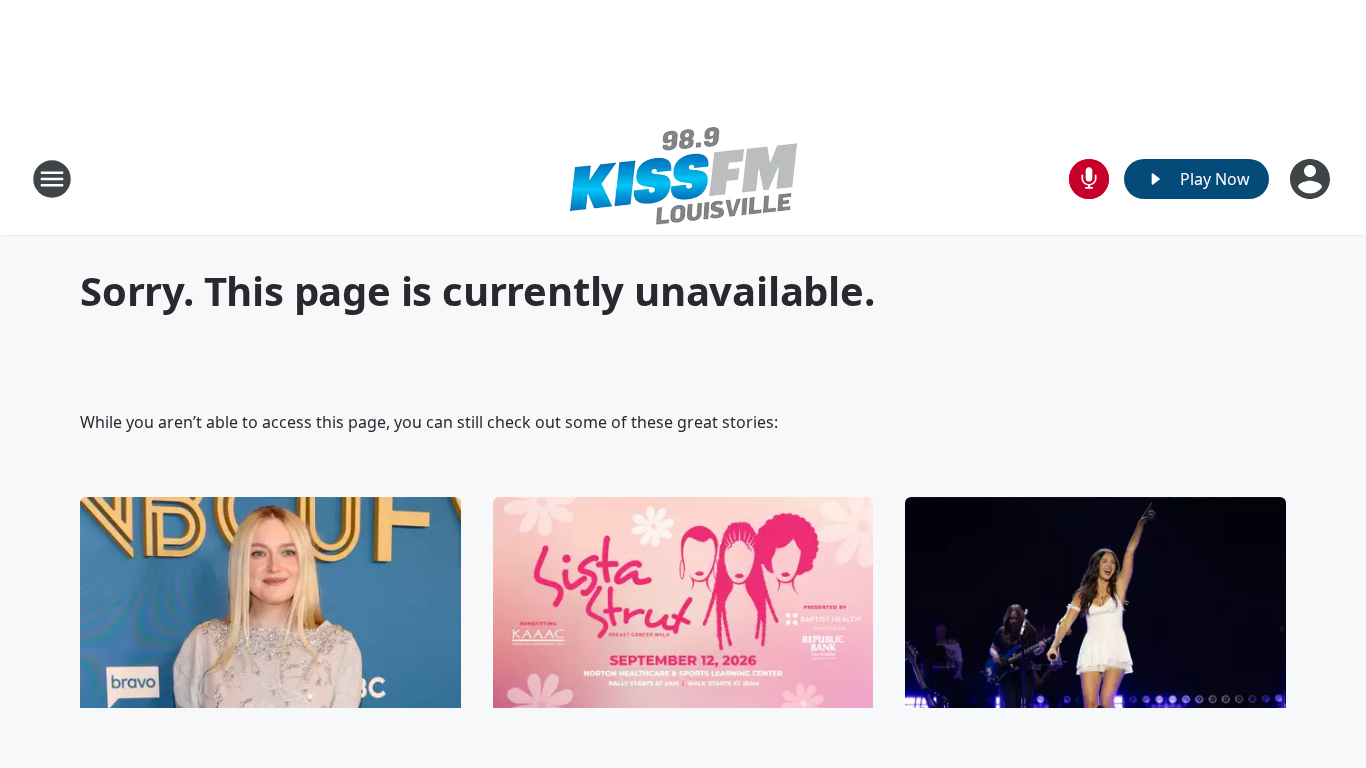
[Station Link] (683, 178)
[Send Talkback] (1089, 179)
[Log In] (1312, 179)
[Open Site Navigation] (52, 179)
